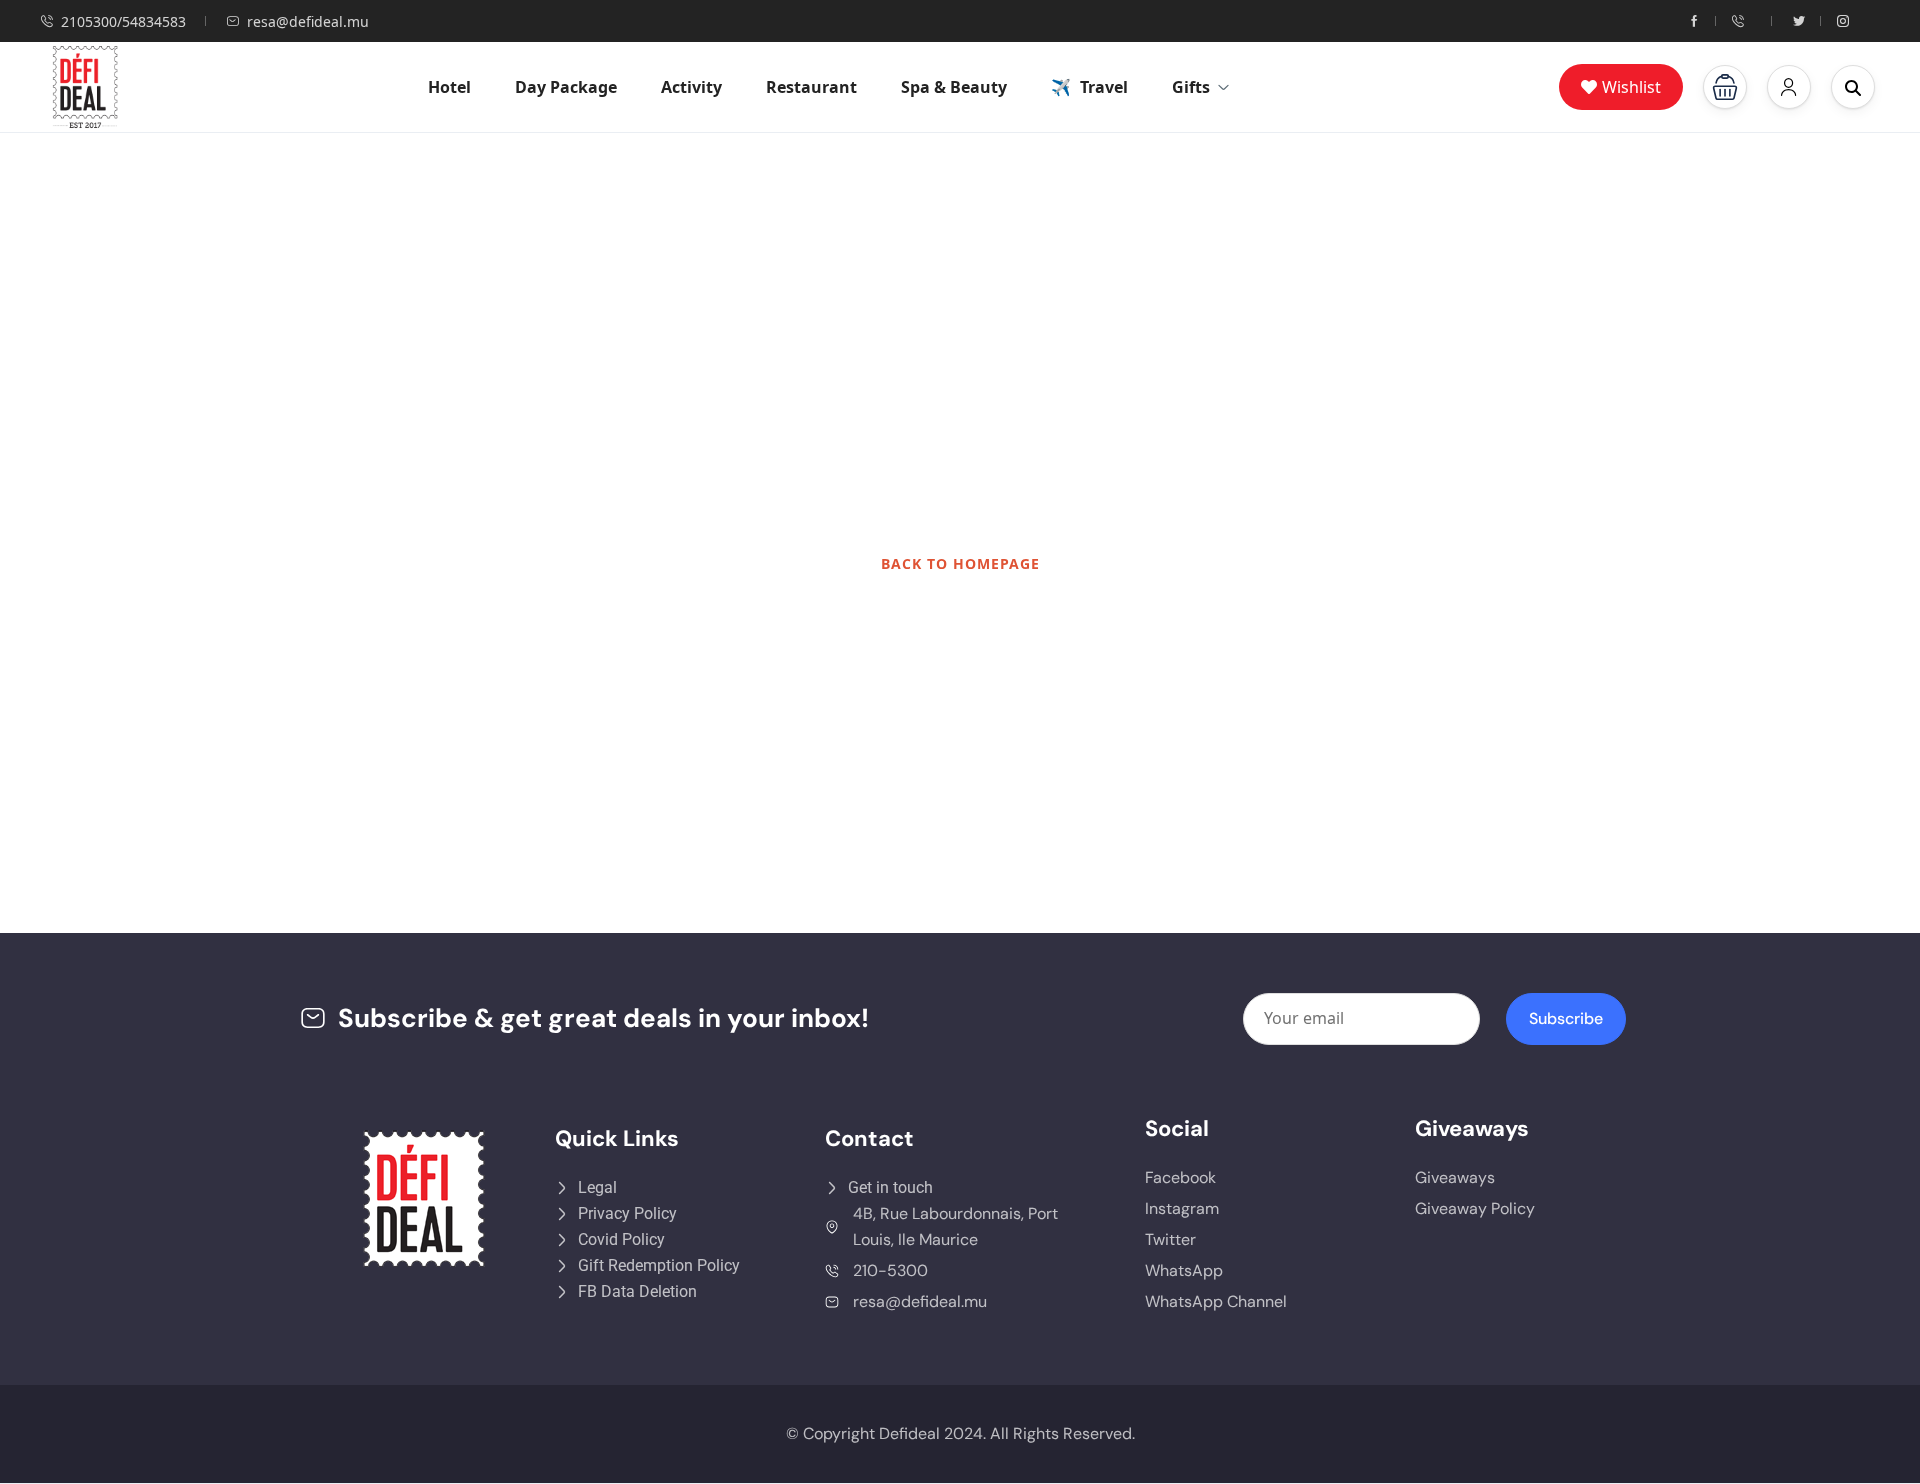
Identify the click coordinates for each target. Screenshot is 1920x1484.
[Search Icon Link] (1853, 87)
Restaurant (811, 87)
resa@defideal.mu (308, 21)
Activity (691, 87)
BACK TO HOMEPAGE (960, 563)
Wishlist (1631, 87)
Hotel (449, 87)
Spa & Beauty (954, 87)
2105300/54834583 (123, 21)
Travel (1104, 87)
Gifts (1191, 87)
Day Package (566, 87)
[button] (1725, 87)
